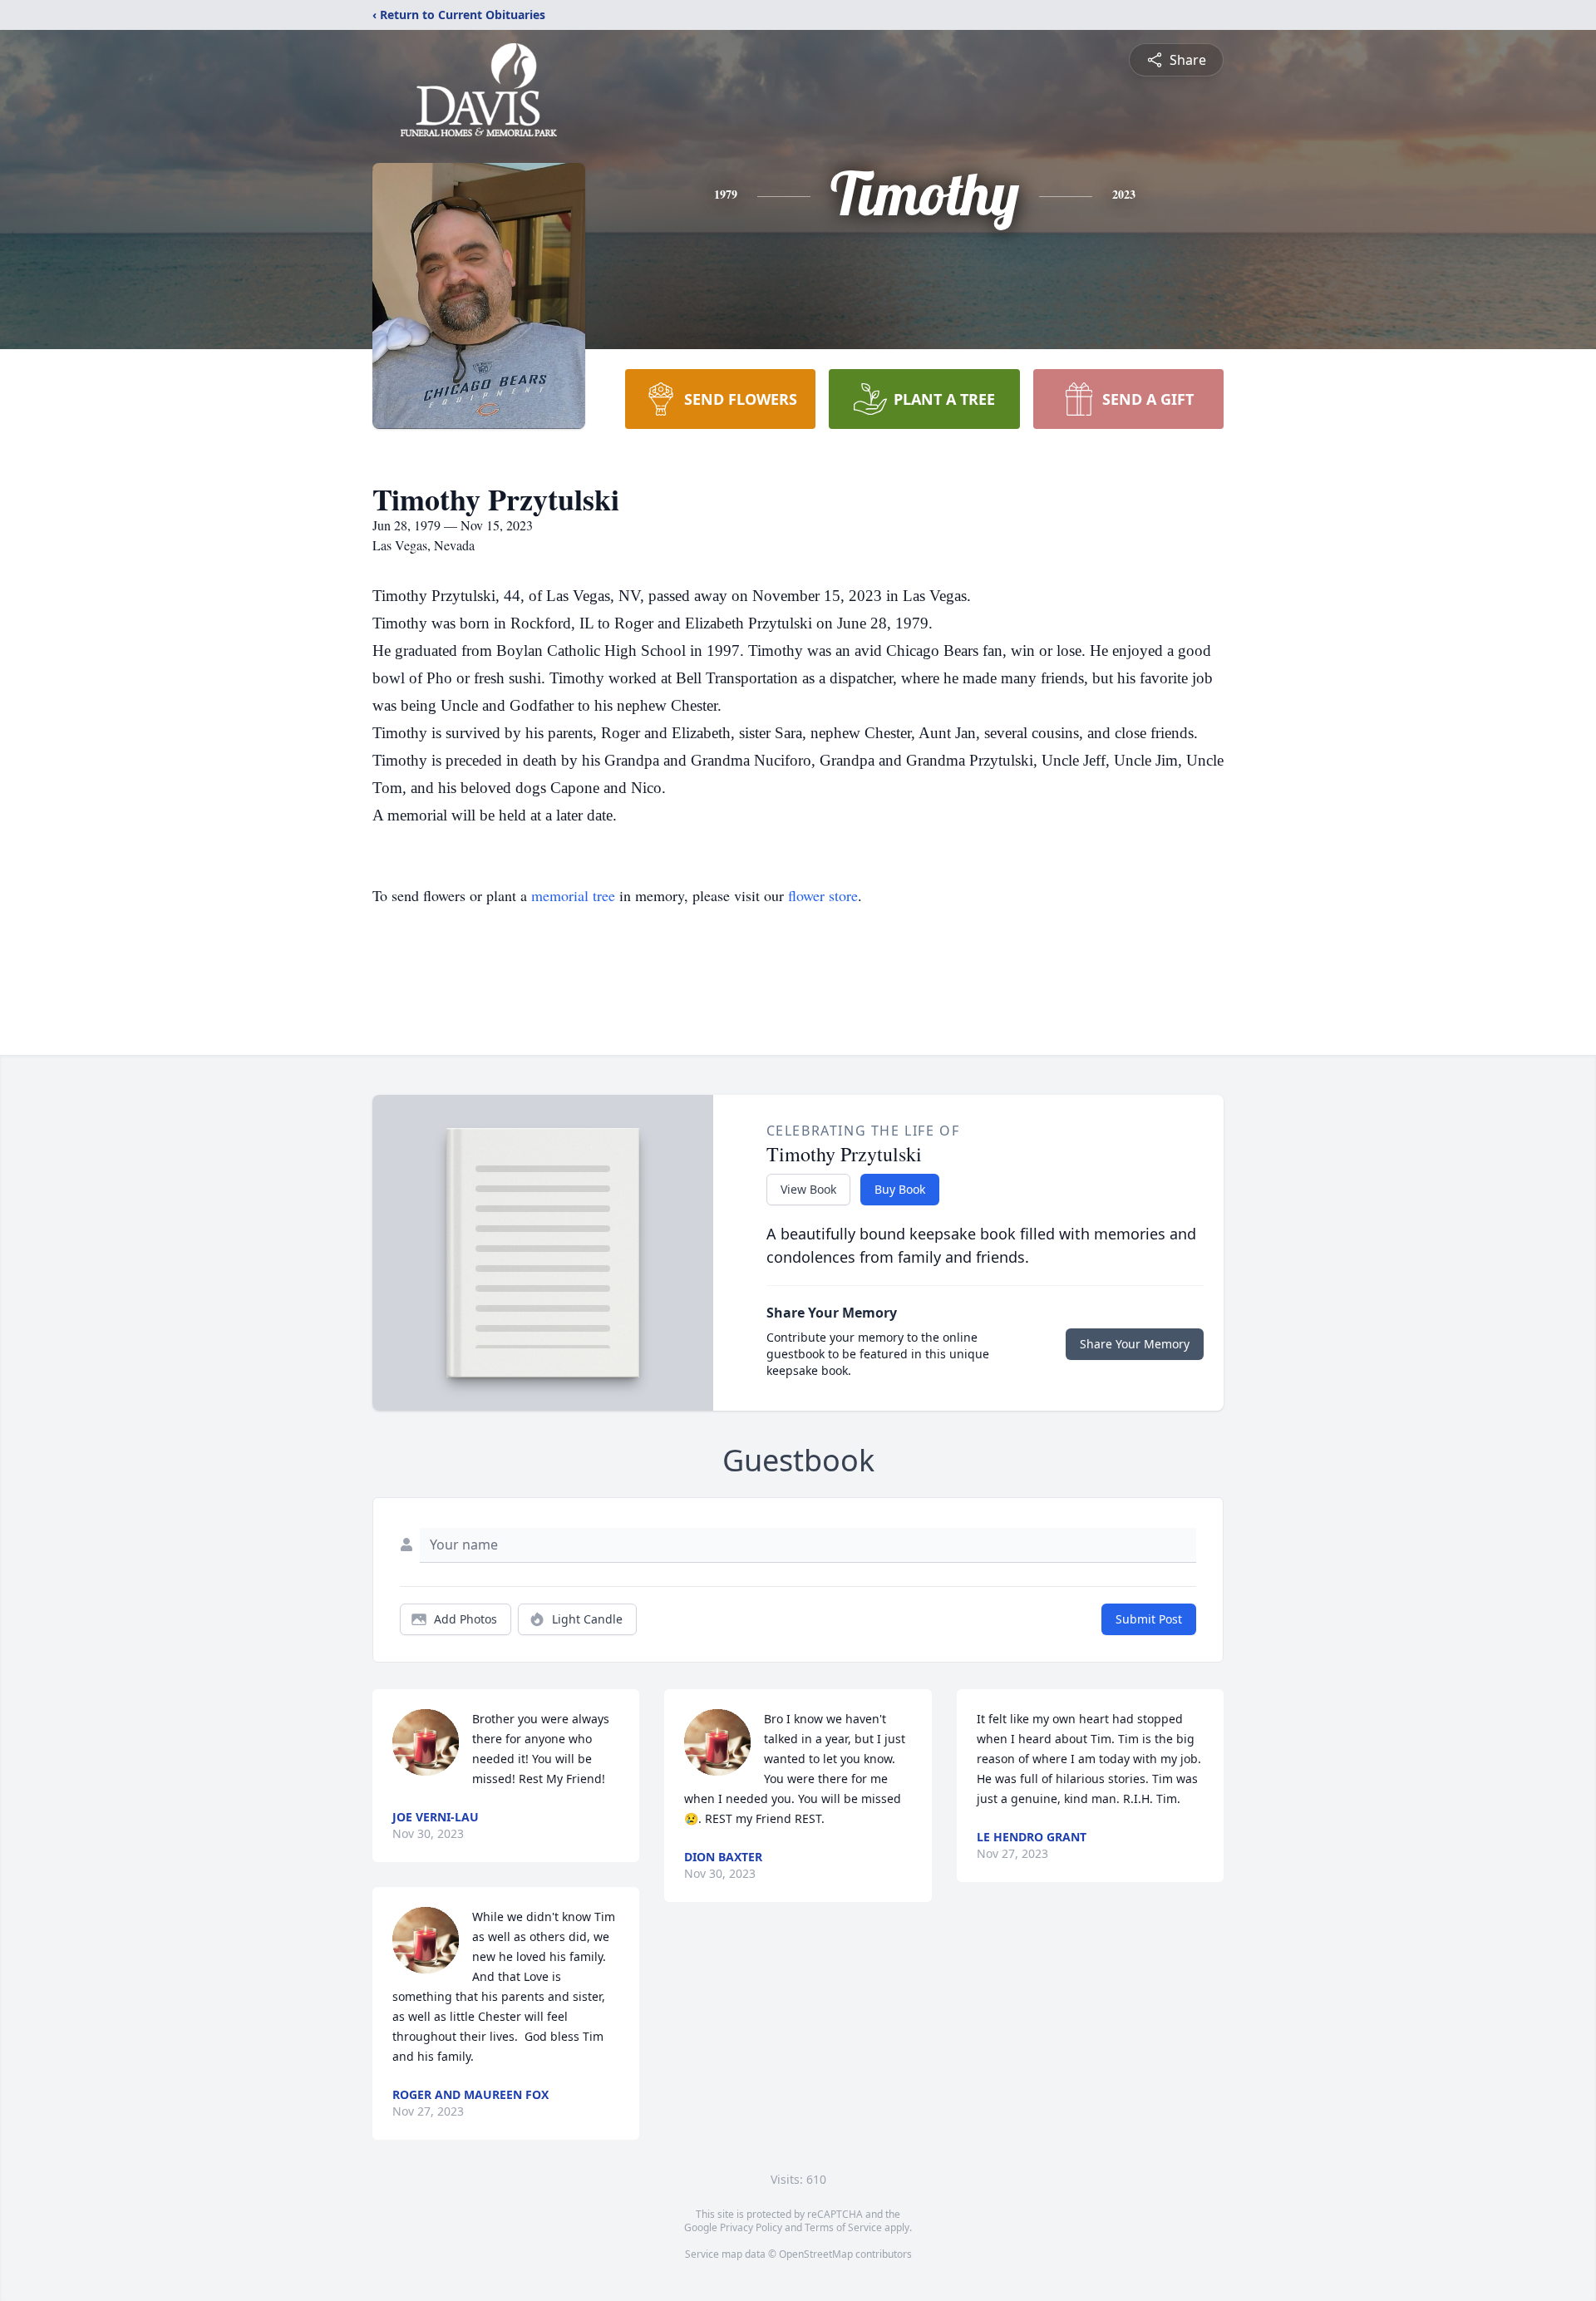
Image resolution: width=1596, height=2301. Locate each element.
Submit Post (1149, 1619)
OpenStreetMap (816, 2254)
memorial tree (573, 895)
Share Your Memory (1135, 1344)
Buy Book (900, 1189)
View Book (808, 1189)
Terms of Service (843, 2227)
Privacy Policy (751, 2227)
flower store (823, 895)
